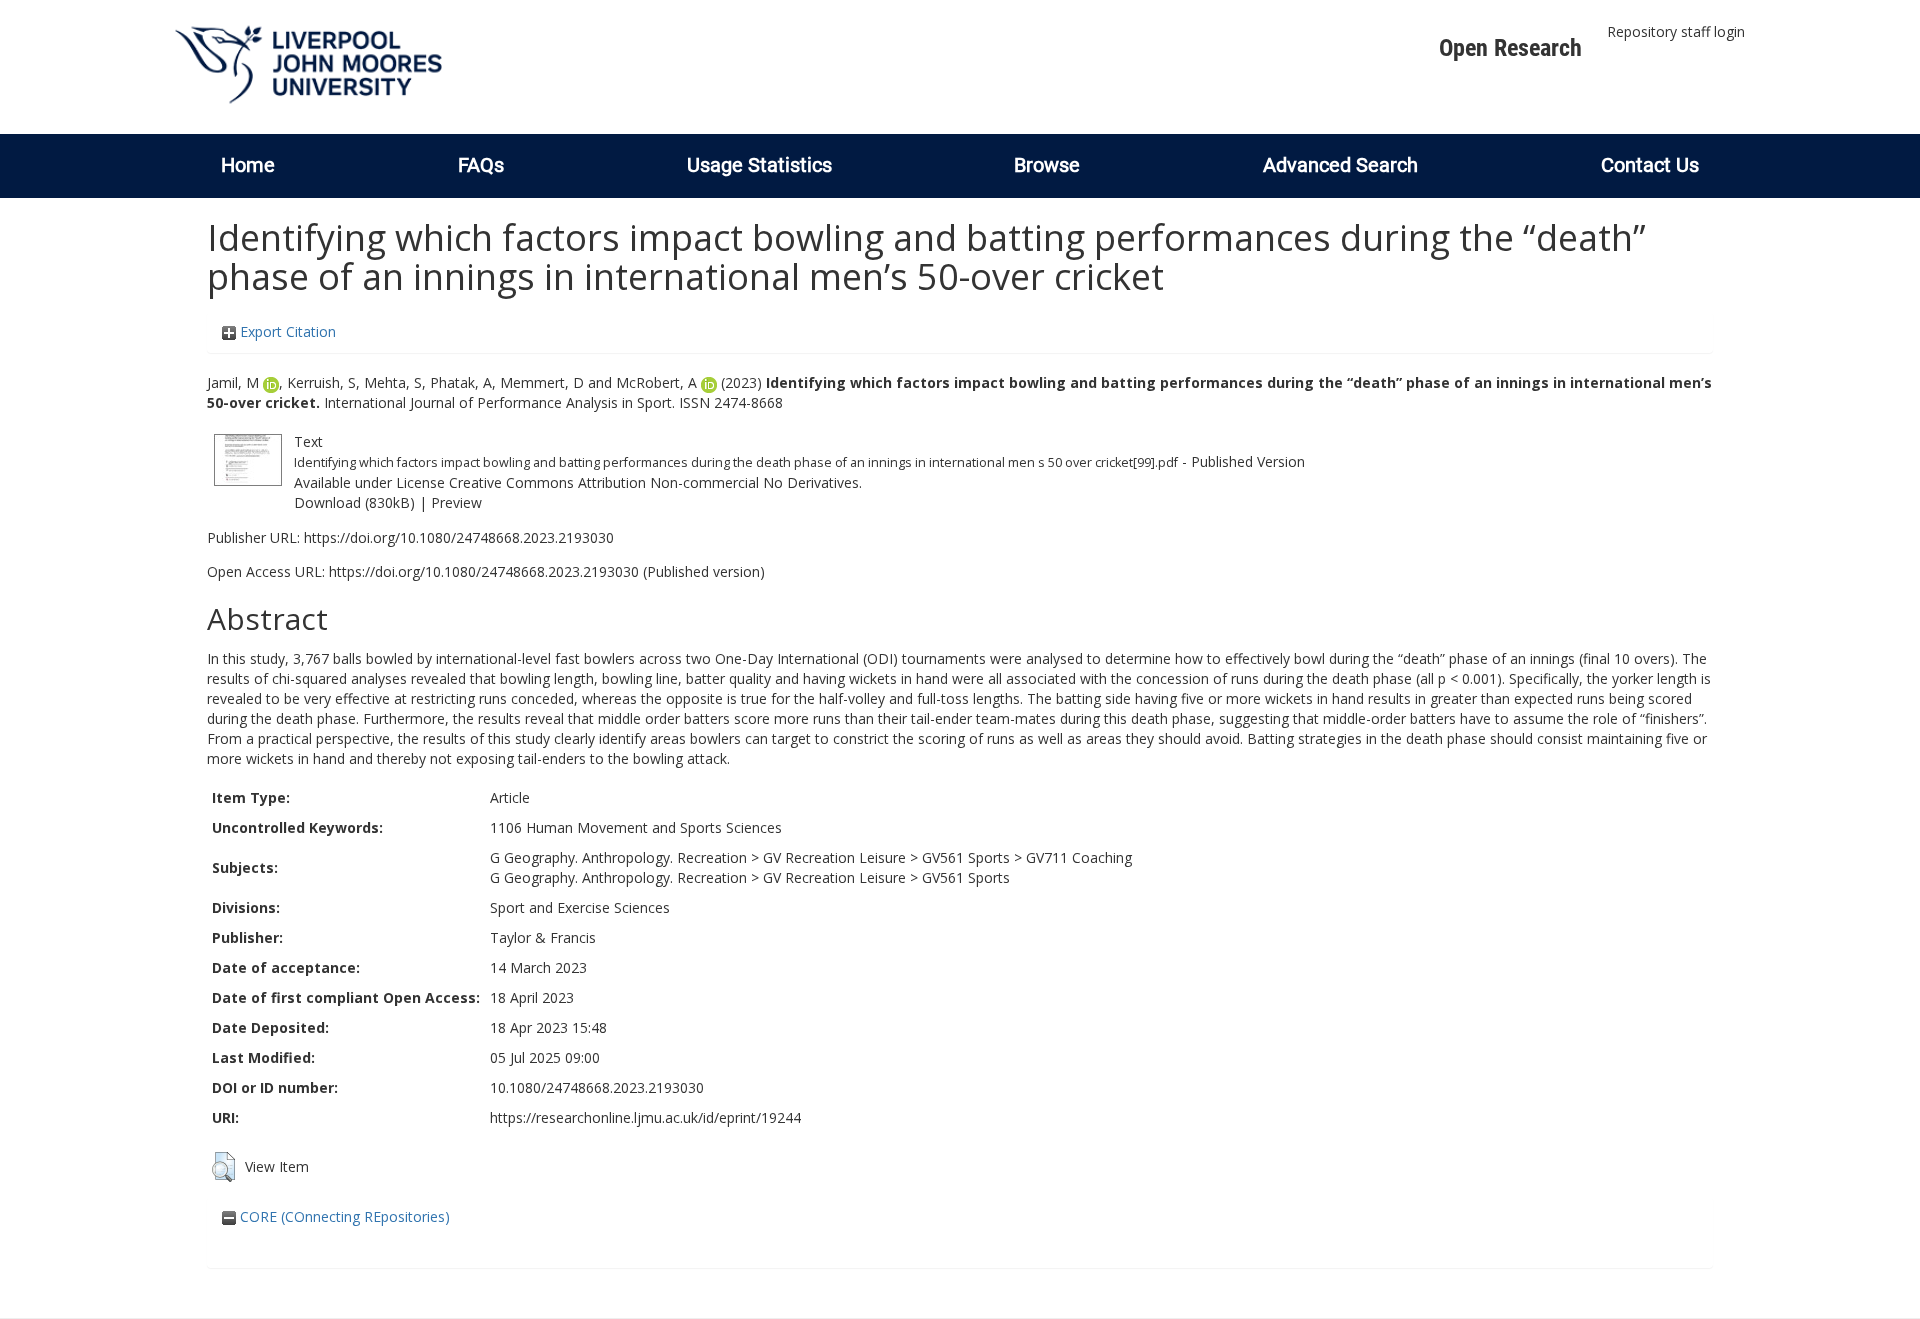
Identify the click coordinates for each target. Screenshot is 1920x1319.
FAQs (481, 165)
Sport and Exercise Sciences (580, 907)
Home (248, 165)
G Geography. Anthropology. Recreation (618, 857)
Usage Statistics (759, 165)
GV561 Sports (966, 857)
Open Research (1510, 48)
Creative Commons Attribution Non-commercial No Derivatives (654, 482)
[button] (223, 1167)
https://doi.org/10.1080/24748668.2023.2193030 (459, 537)
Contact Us (1650, 165)
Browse (1047, 165)
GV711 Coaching (1079, 857)
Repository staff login (1676, 31)
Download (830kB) (354, 502)
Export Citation (286, 331)
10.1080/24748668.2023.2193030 (597, 1087)
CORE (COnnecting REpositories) (343, 1216)
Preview (456, 502)
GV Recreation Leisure (834, 857)
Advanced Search (1340, 165)
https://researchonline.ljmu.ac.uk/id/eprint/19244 (645, 1117)
